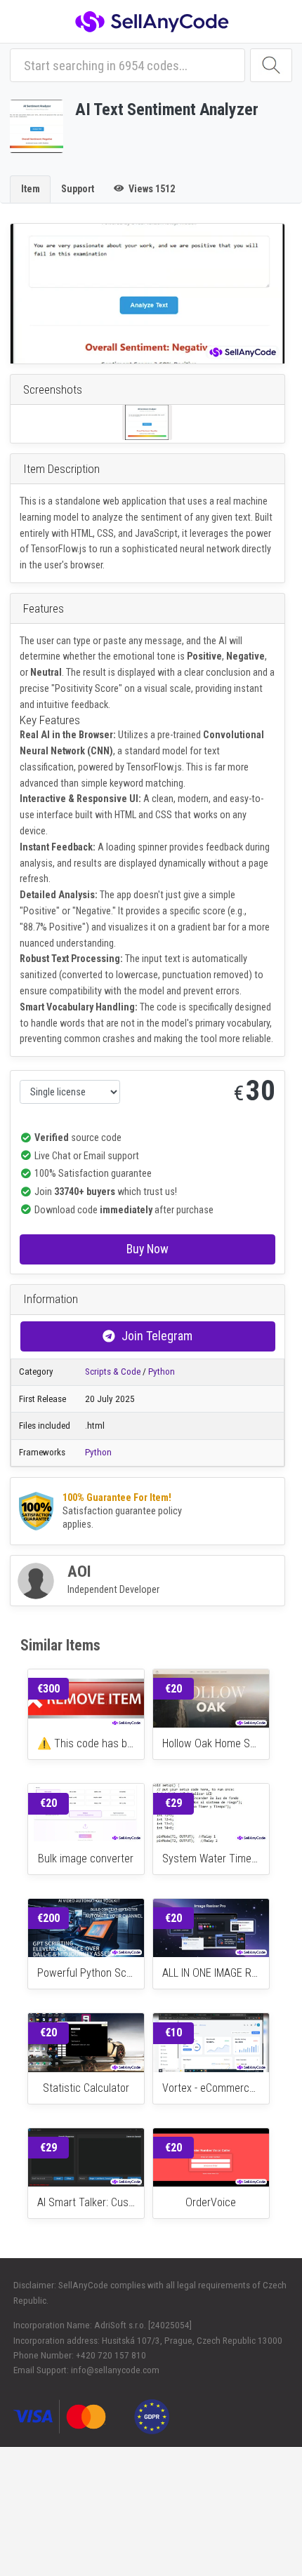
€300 (48, 1689)
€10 (173, 2033)
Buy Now (147, 1249)
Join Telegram (157, 1336)
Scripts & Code (113, 1372)
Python (162, 1372)
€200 (48, 1918)
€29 (173, 1803)
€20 (173, 1689)
